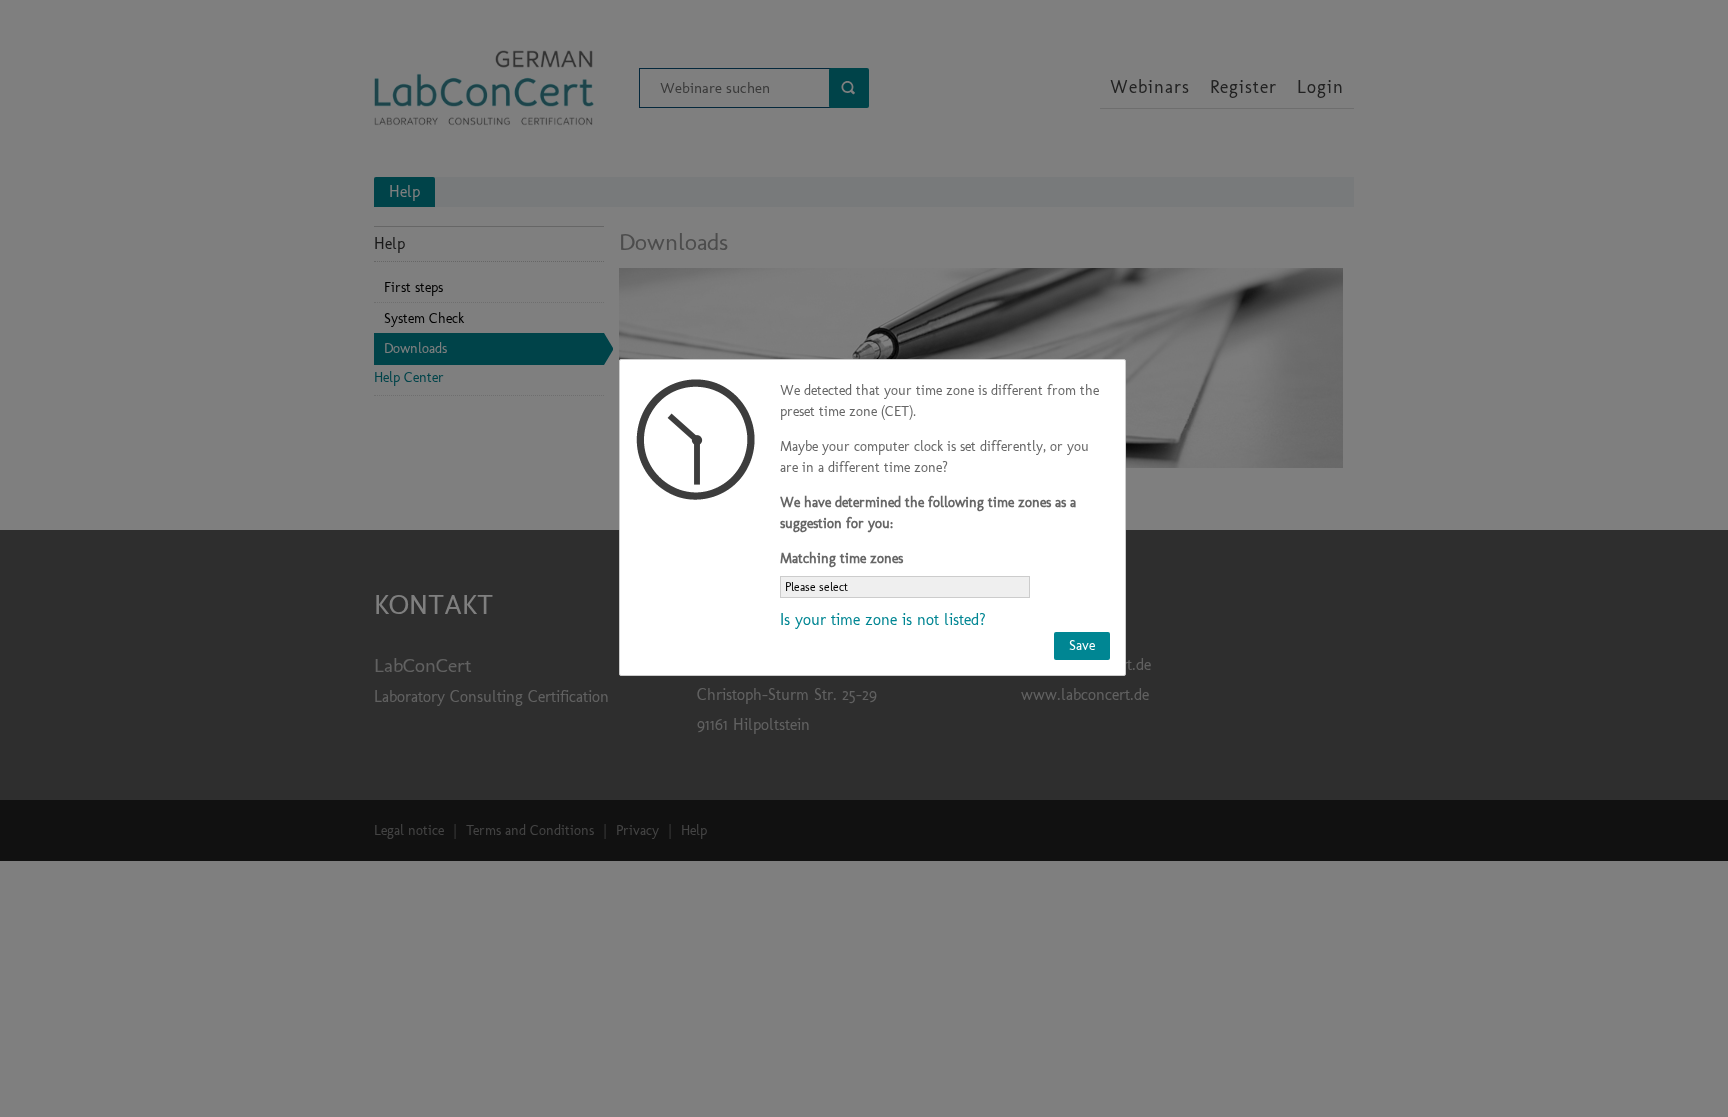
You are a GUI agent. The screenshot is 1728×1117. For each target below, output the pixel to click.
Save (1082, 645)
